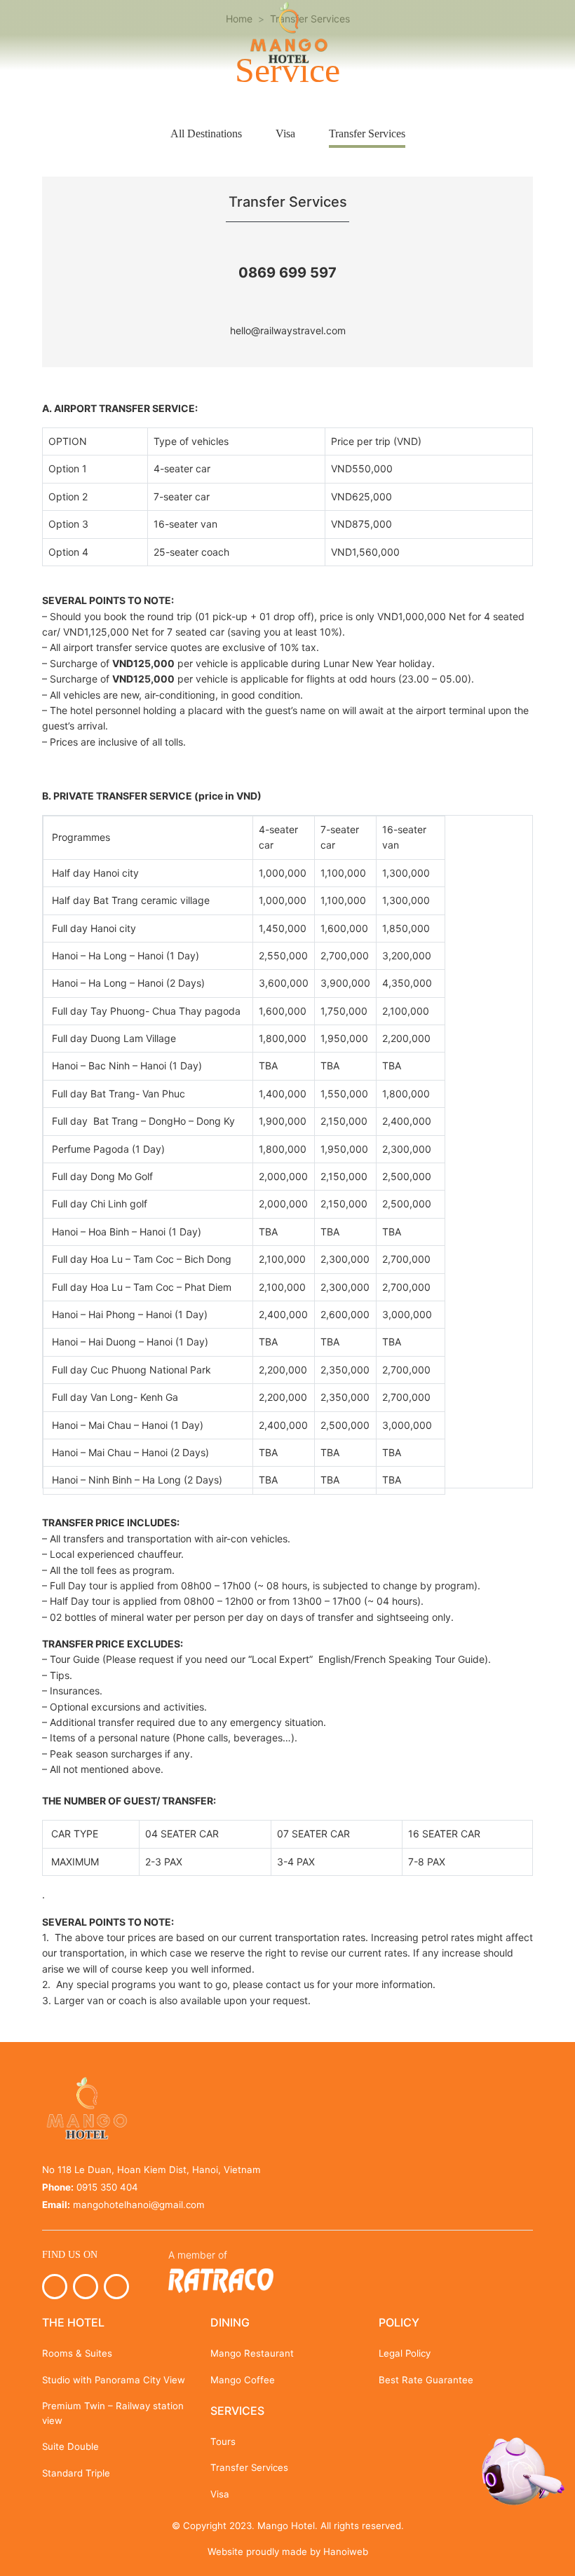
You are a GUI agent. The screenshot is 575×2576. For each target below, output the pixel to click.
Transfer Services (367, 133)
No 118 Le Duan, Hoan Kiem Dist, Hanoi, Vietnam (151, 2170)
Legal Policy (405, 2353)
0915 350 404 (107, 2187)
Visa (285, 133)
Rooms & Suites (77, 2353)
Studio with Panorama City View (114, 2380)
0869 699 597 (287, 273)
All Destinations (206, 133)
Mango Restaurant (252, 2353)
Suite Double (70, 2446)
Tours (223, 2441)
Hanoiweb (346, 2551)
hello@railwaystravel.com (288, 330)
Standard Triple (76, 2473)
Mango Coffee (243, 2380)
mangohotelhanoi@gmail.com (139, 2205)
